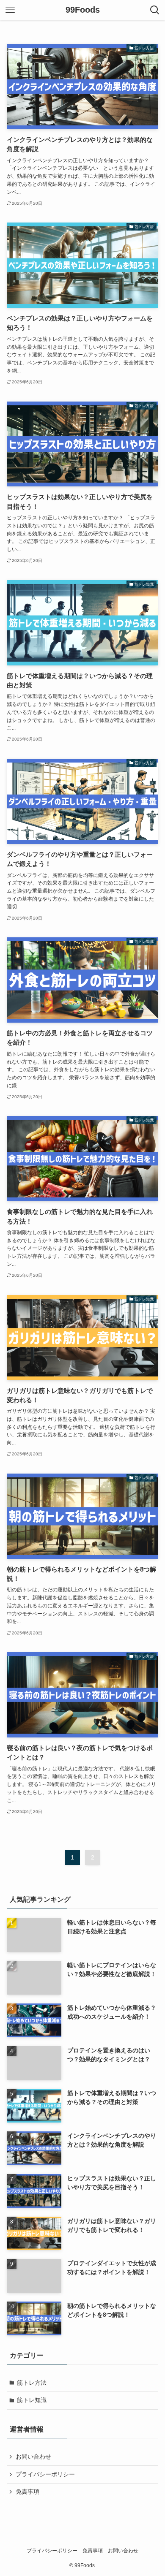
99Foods (83, 10)
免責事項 (27, 2492)
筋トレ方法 (32, 2383)
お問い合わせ (33, 2457)
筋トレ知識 (32, 2400)
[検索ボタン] (155, 10)
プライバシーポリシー (45, 2474)
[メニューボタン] (10, 10)
